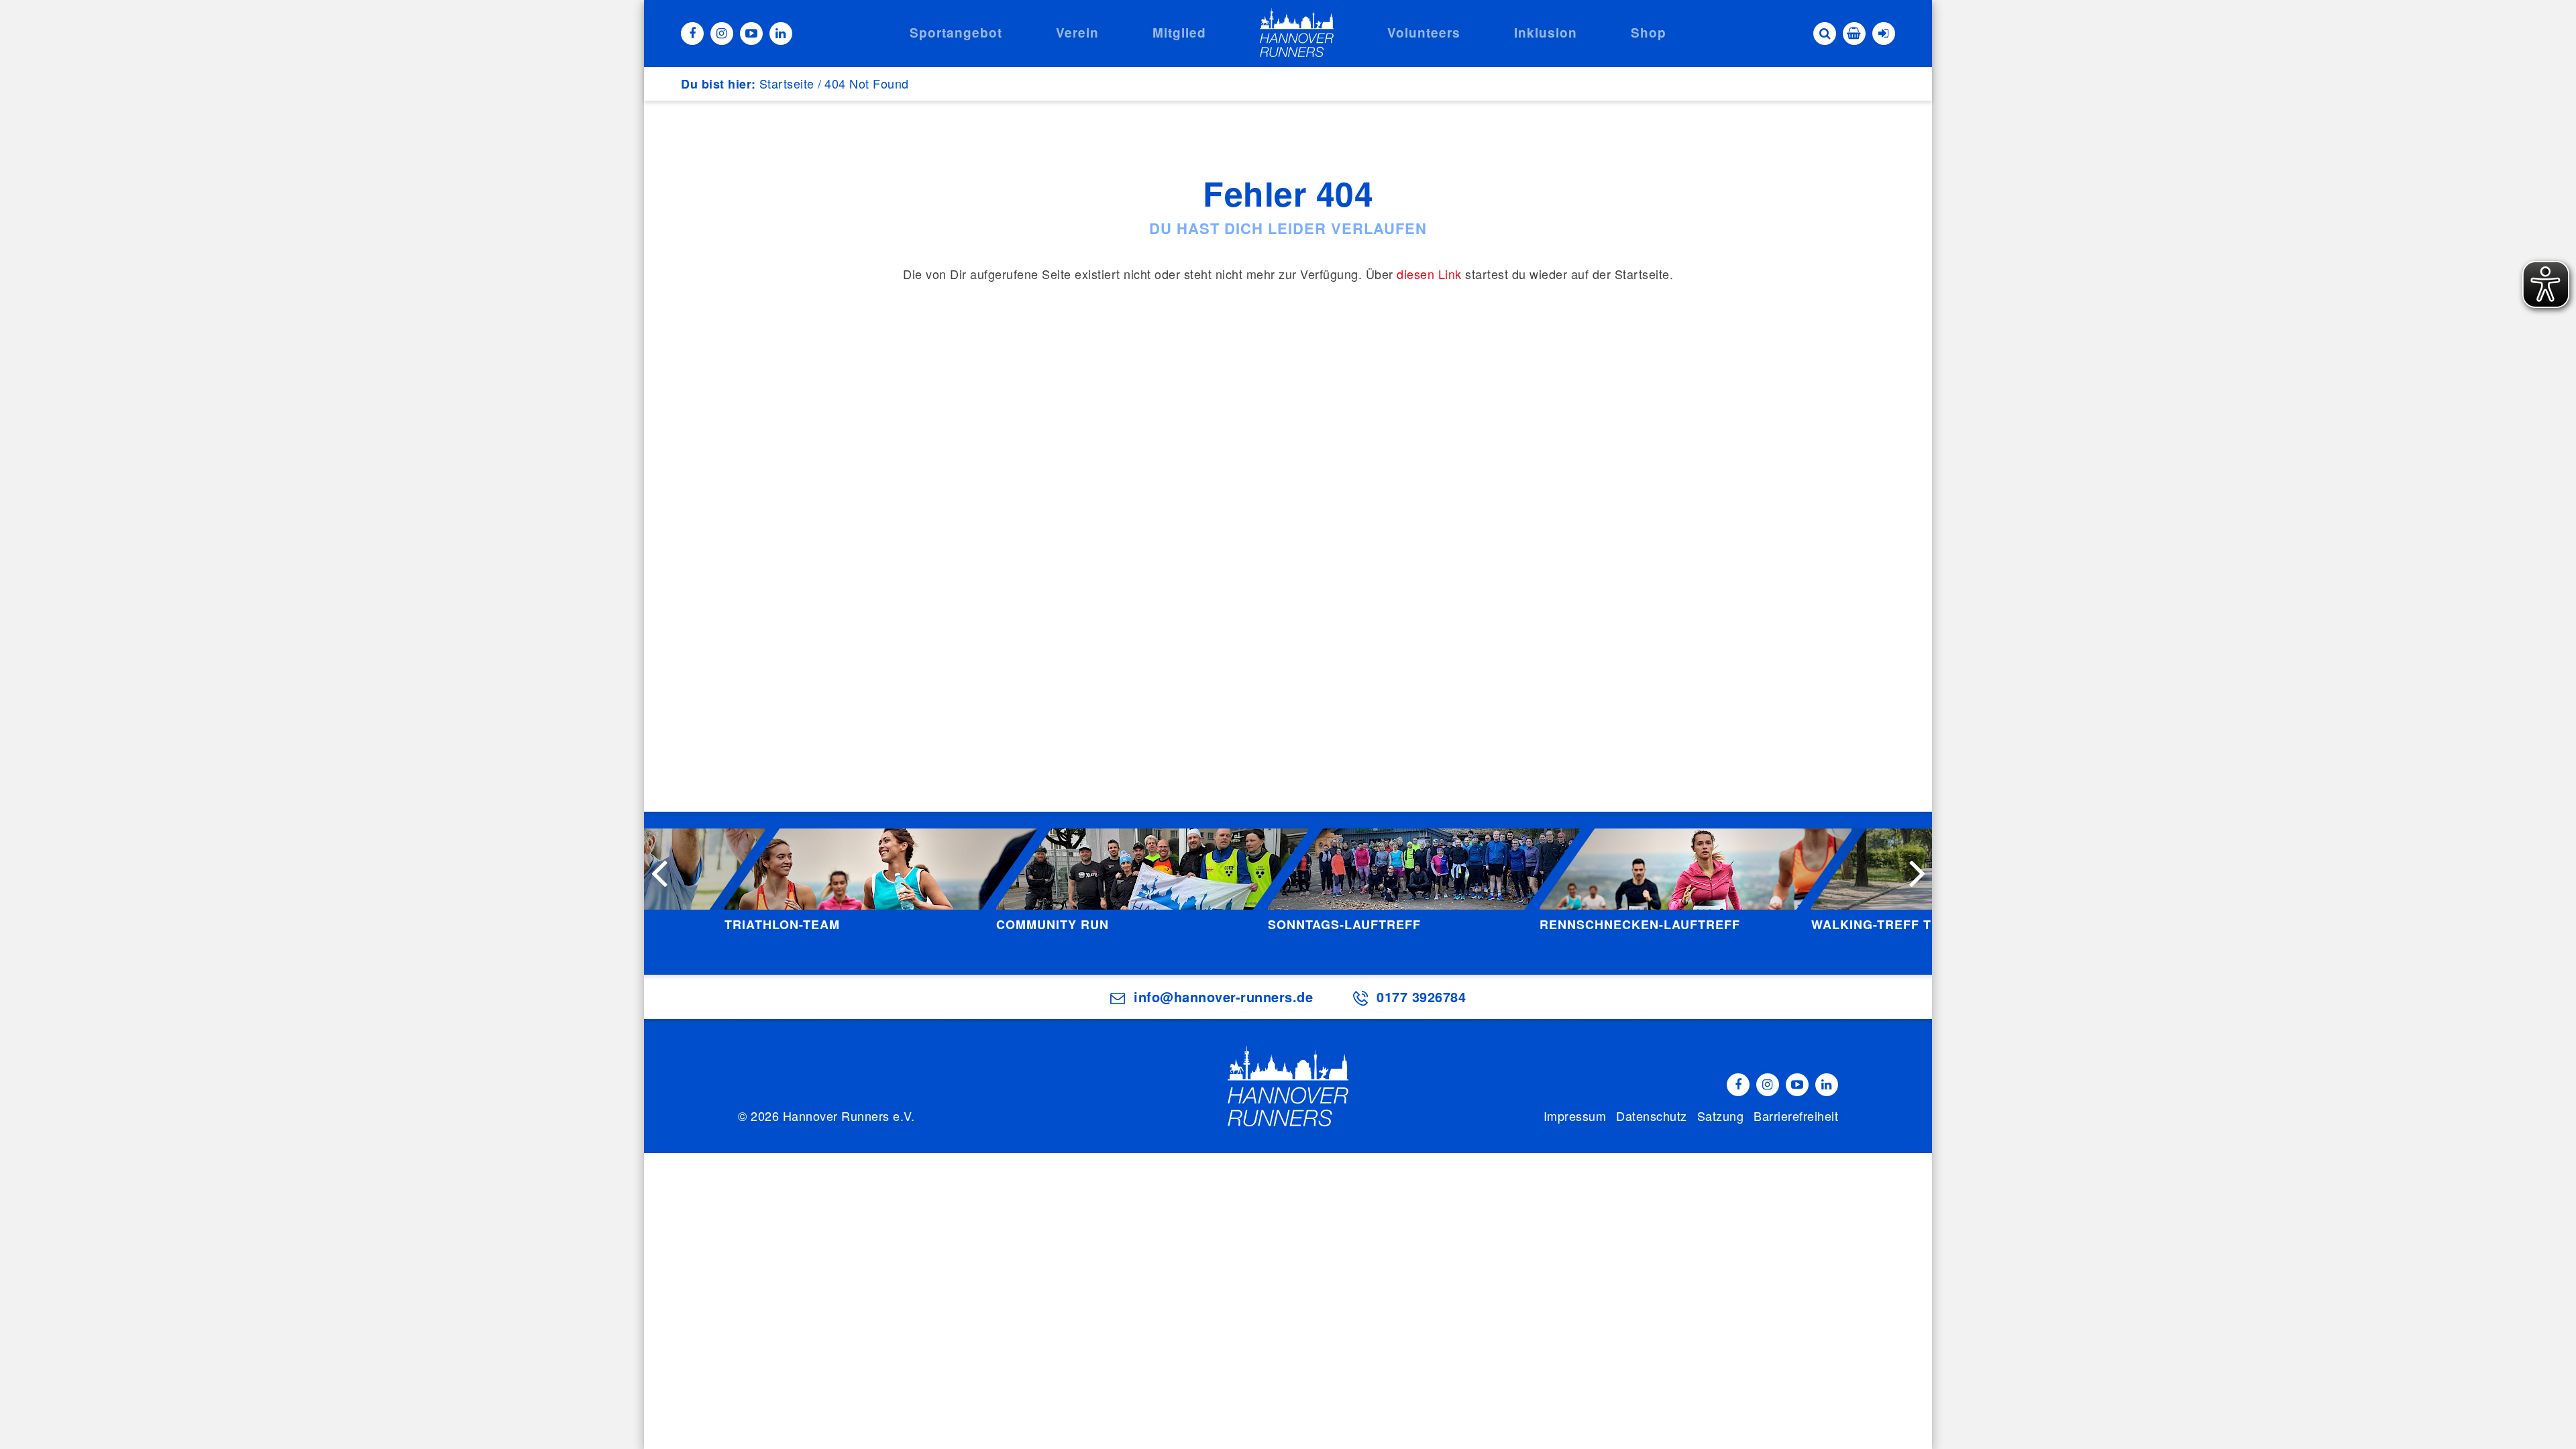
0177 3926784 (1421, 997)
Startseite (787, 83)
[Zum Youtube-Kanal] (751, 34)
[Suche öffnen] (1825, 34)
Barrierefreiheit (1796, 1116)
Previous (659, 872)
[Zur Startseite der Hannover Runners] (1297, 33)
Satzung (1721, 1116)
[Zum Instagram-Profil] (722, 34)
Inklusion (1546, 33)
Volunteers (1424, 33)
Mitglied (1179, 33)
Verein (1077, 33)
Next (1917, 872)
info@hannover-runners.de (1223, 997)
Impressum (1575, 1116)
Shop (1649, 33)
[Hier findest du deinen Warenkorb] (1854, 34)
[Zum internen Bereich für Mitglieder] (1884, 34)
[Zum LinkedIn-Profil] (781, 34)
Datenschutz (1652, 1116)
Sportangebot (956, 33)
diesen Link (1429, 274)
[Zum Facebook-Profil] (692, 34)
